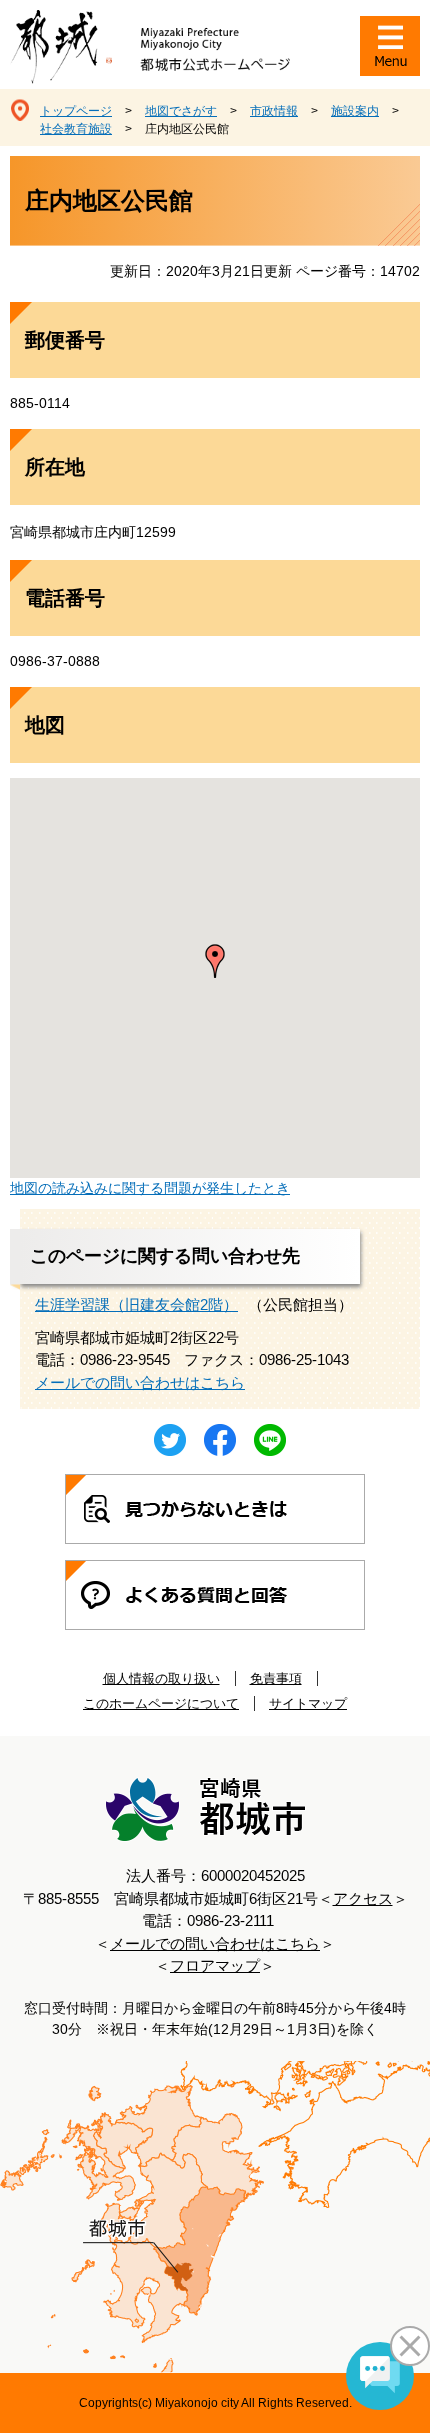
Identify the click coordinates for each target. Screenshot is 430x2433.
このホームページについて (161, 1703)
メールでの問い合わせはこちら (140, 1382)
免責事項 (276, 1678)
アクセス (363, 1898)
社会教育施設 (76, 129)
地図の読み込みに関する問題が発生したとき (150, 1188)
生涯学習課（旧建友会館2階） (136, 1304)
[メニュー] (390, 46)
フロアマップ (215, 1965)
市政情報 (274, 111)
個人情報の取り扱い (161, 1678)
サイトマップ (308, 1703)
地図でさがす (181, 111)
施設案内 (355, 111)
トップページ (76, 111)
